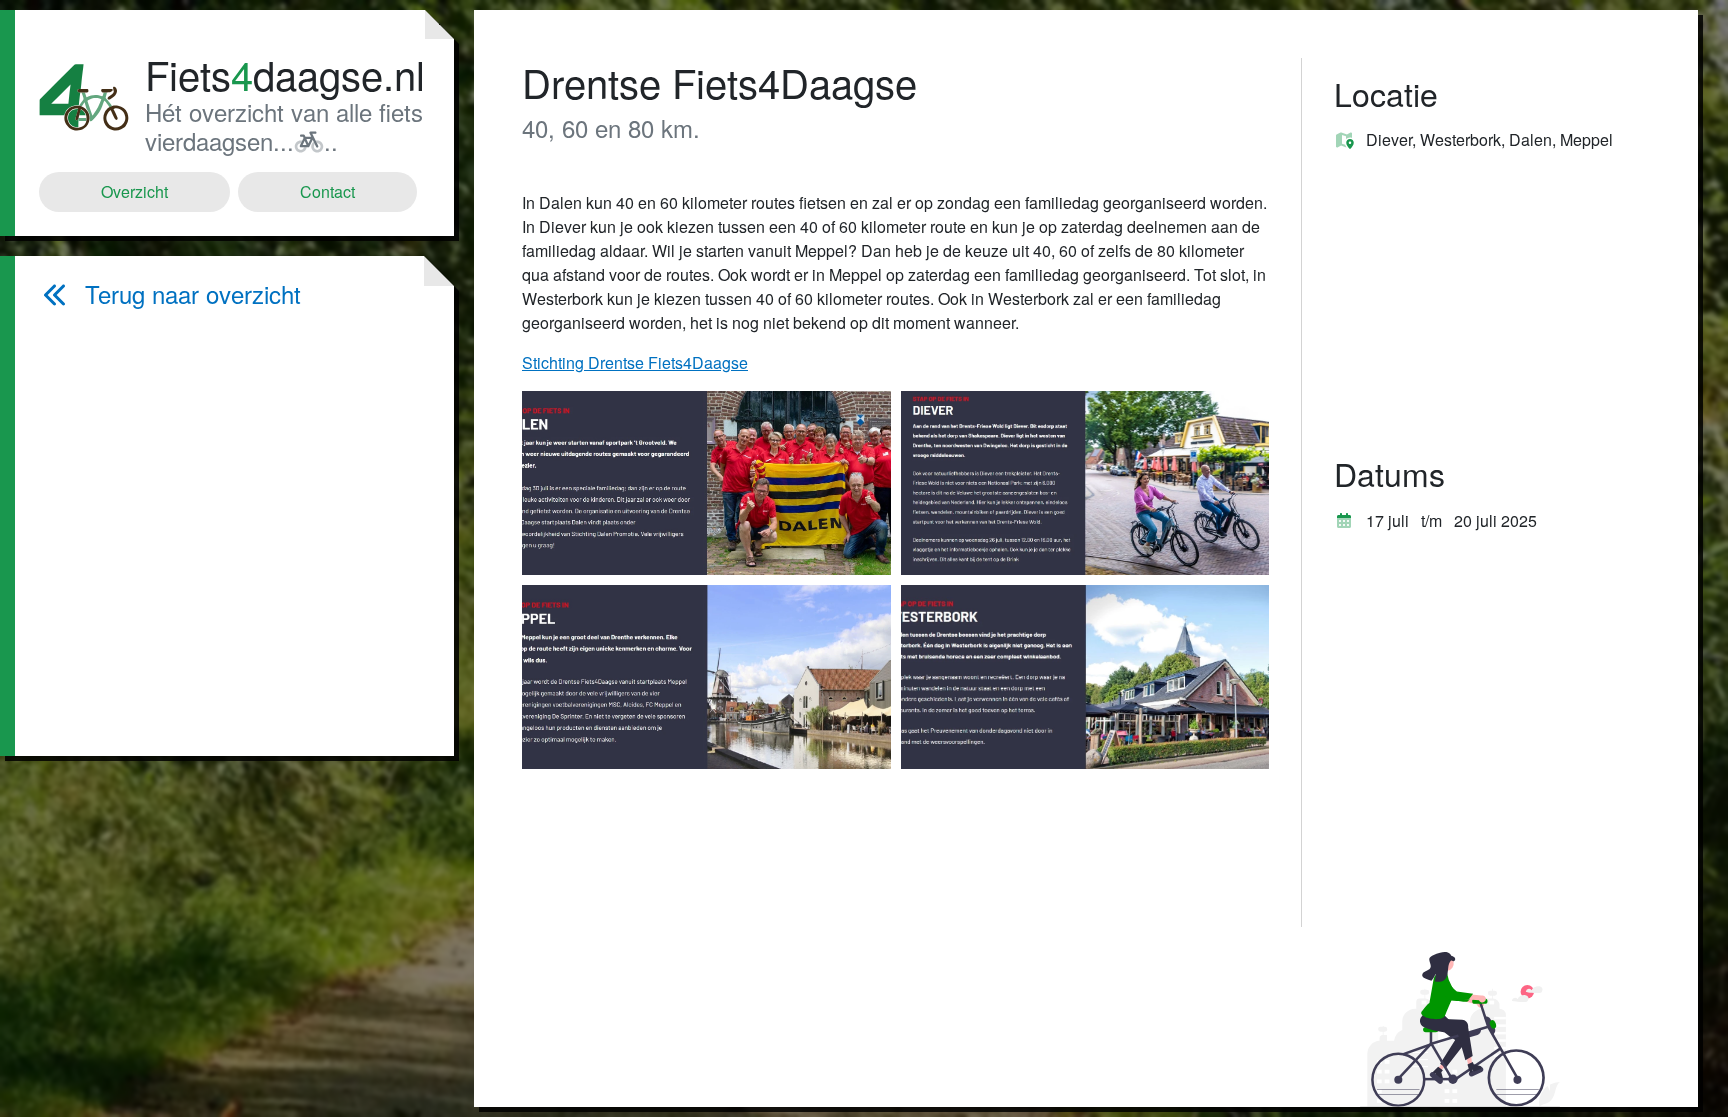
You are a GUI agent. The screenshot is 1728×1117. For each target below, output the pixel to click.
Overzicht (134, 191)
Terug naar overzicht (193, 294)
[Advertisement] (231, 532)
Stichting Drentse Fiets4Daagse (635, 362)
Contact (327, 191)
